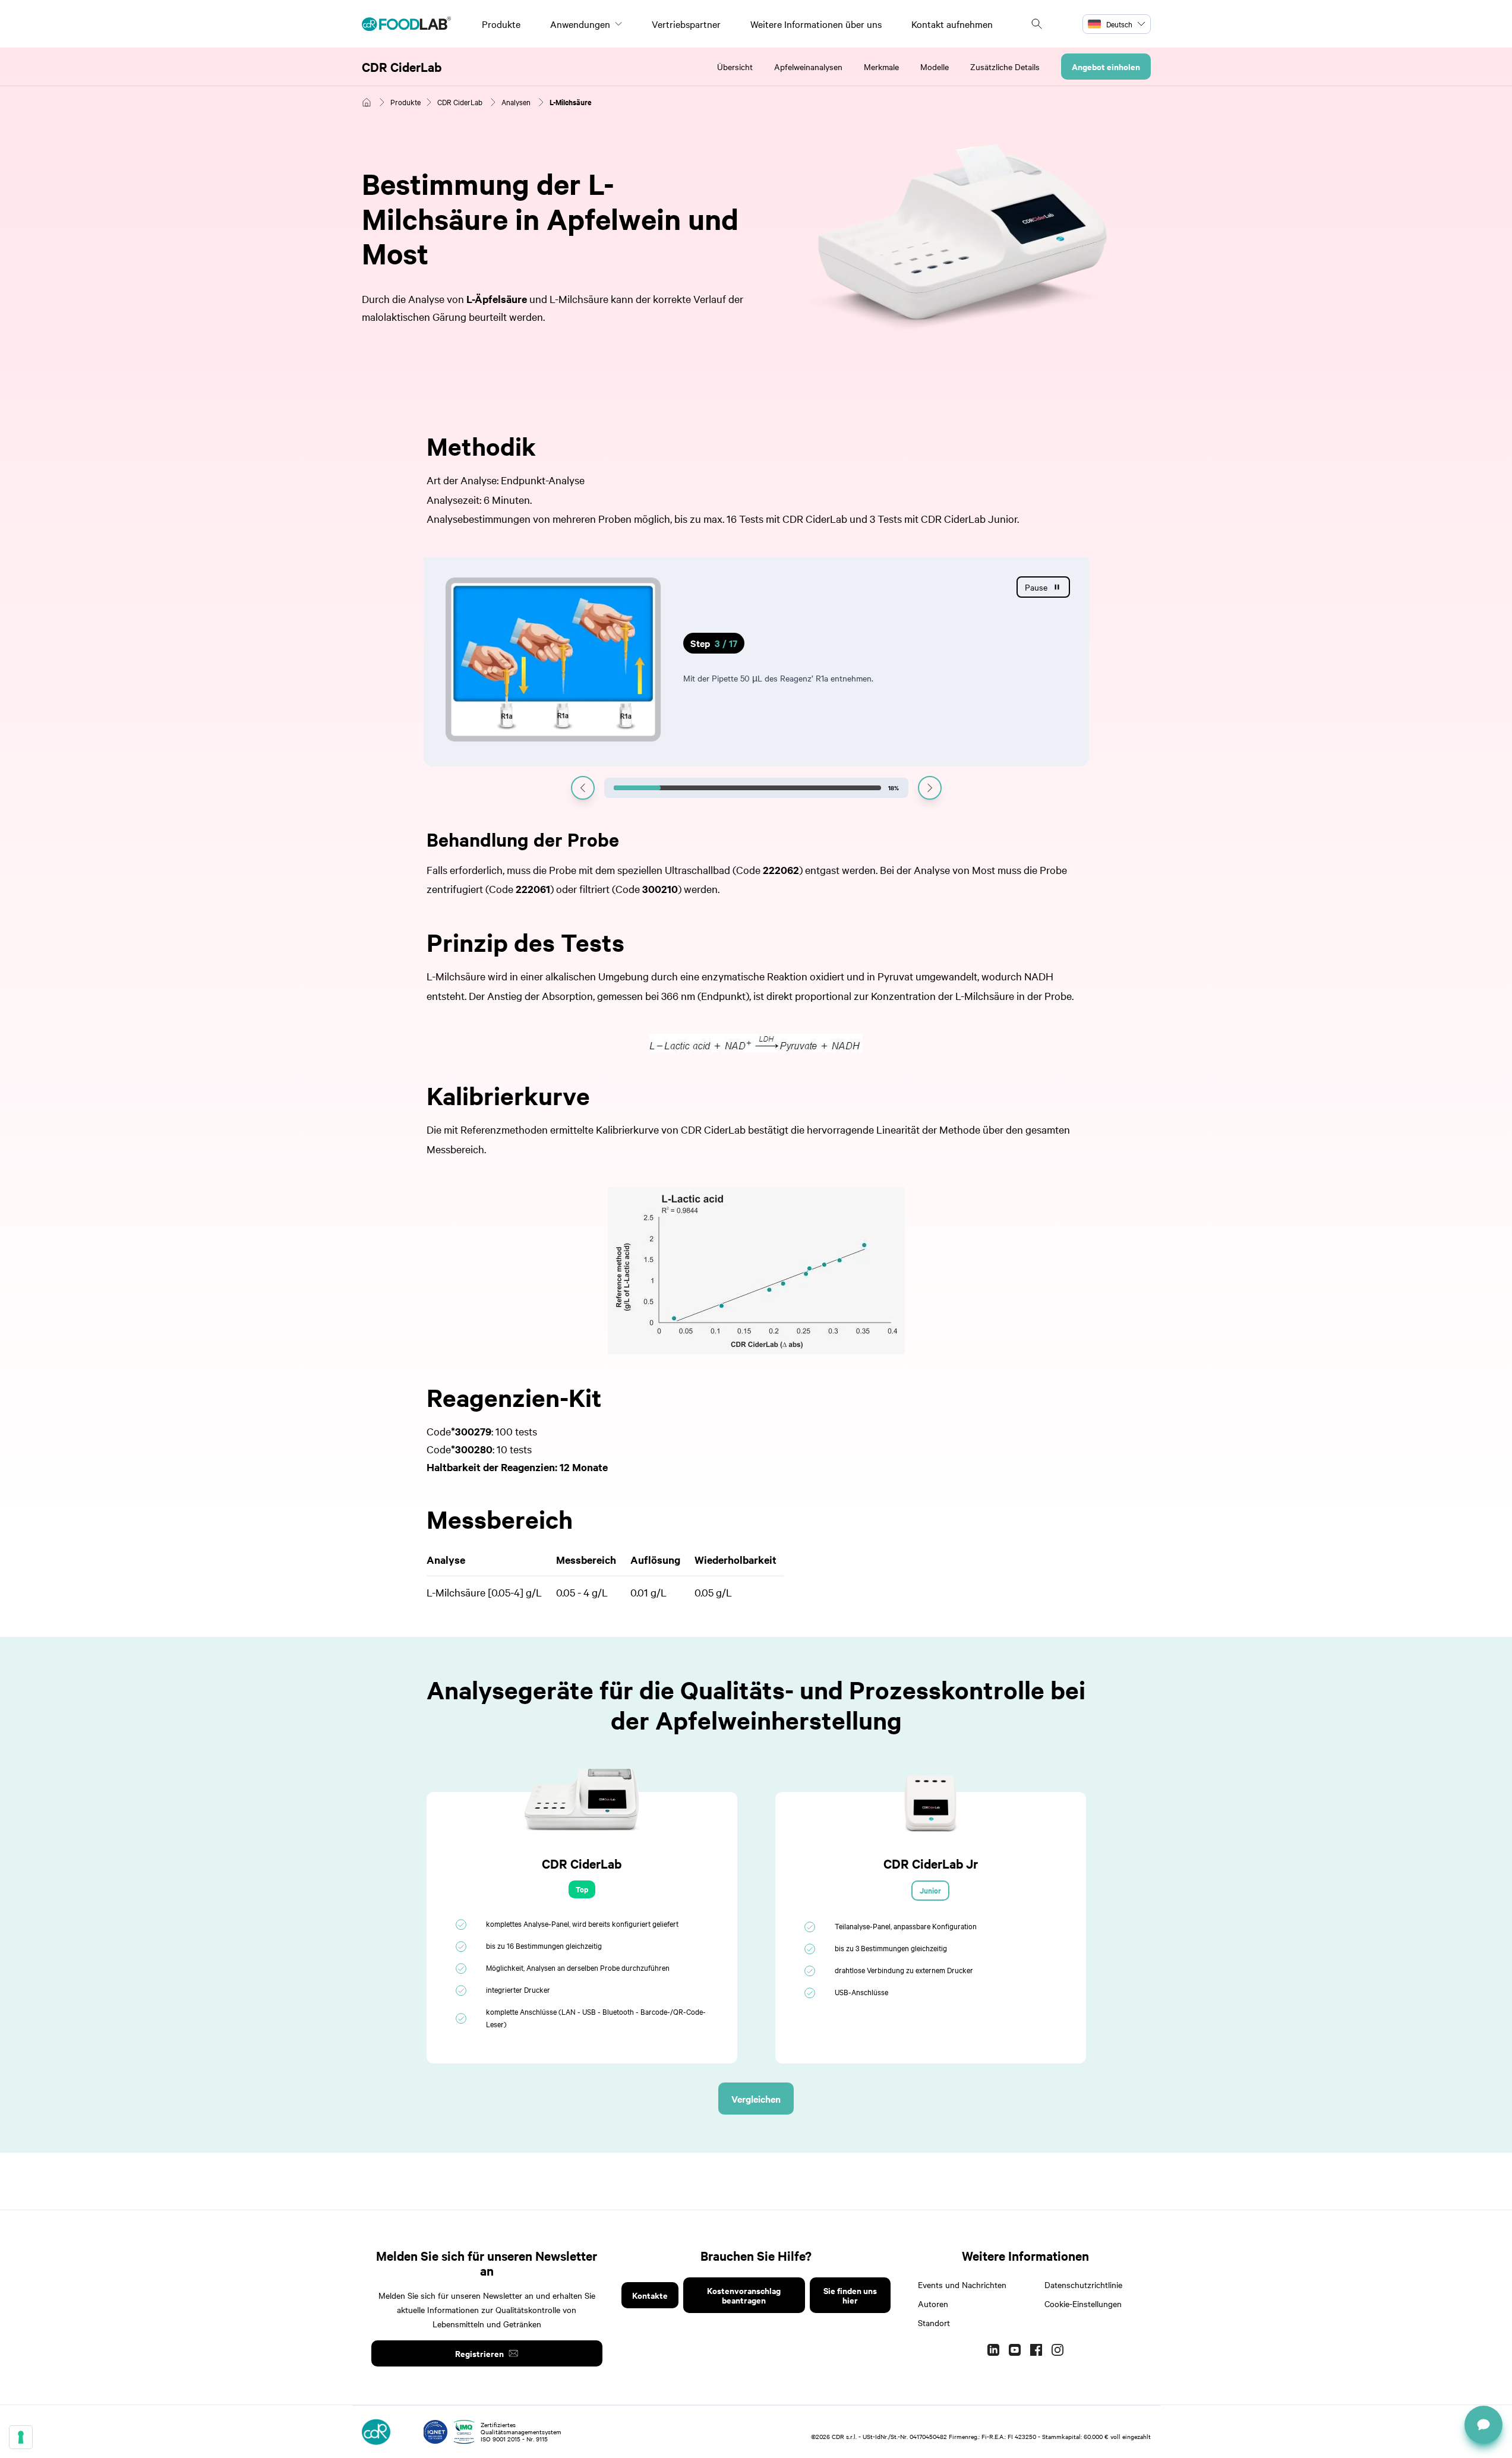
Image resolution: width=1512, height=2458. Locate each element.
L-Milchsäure (571, 102)
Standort (934, 2323)
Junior (930, 1890)
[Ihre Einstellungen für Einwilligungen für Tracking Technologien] (21, 2437)
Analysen (516, 102)
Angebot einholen (1106, 66)
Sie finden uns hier (850, 2295)
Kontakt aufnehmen (952, 24)
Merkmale (881, 67)
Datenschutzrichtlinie (1083, 2285)
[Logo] (406, 24)
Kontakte (650, 2295)
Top (582, 1889)
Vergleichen (756, 2099)
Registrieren (479, 2353)
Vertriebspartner (686, 24)
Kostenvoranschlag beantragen (744, 2295)
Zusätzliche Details (1005, 67)
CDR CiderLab (402, 67)
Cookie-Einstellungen (1083, 2304)
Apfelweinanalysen (808, 67)
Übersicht (735, 67)
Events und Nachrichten (962, 2285)
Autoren (933, 2304)
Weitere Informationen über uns (816, 24)
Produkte (501, 24)
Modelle (935, 67)
